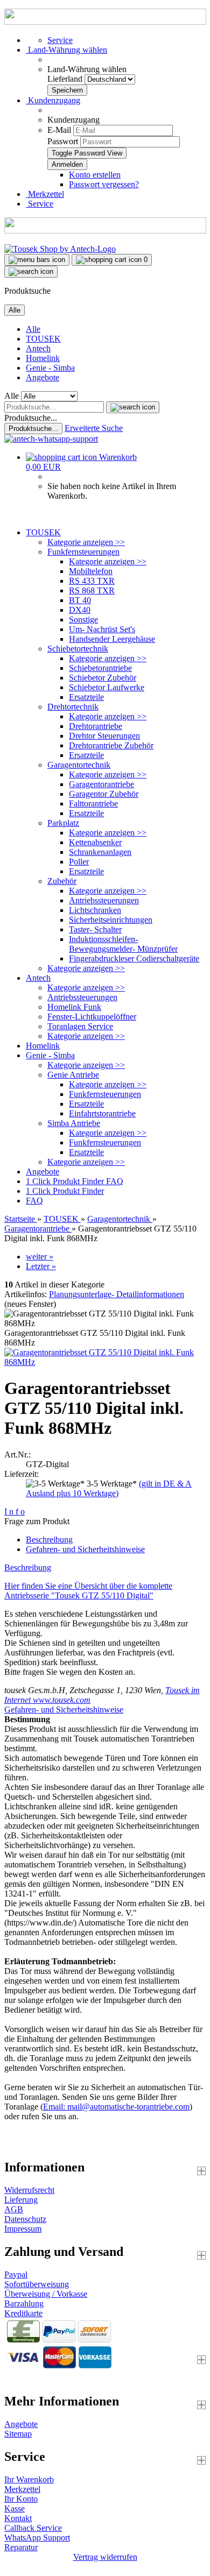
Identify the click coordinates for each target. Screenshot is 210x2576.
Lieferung (21, 2200)
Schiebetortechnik (78, 649)
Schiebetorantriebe (100, 668)
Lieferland (66, 79)
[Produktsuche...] (133, 407)
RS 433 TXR (92, 581)
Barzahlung (24, 2303)
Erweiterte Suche (94, 428)
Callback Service (33, 2528)
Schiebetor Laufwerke (107, 687)
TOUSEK (43, 339)
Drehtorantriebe (96, 726)
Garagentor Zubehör (104, 794)
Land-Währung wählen (87, 69)
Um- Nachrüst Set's (102, 629)
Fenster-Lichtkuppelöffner (92, 1017)
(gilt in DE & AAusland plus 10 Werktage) (109, 1488)
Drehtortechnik (73, 707)
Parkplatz (63, 823)
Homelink (43, 358)
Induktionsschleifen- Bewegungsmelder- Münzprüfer (123, 944)
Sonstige (83, 620)
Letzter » (41, 1266)
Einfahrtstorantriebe (102, 1113)
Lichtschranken (95, 910)
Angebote (43, 377)
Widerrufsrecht (29, 2190)
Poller (79, 862)
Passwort (63, 141)
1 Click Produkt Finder (66, 1181)
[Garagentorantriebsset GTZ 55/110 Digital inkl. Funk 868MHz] (105, 1362)
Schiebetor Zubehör (103, 678)
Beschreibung (49, 1540)
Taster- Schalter (95, 929)
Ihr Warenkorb (29, 2479)
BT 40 (80, 600)
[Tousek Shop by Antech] (60, 249)
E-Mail (59, 130)
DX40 (80, 610)
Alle (33, 329)
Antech (38, 348)
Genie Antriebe (73, 1075)
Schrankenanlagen (100, 852)
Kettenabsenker (95, 842)
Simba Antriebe (74, 1123)
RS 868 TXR (92, 590)
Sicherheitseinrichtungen (111, 920)
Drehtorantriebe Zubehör (111, 745)
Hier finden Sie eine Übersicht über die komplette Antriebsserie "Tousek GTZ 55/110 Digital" (88, 1591)
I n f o (15, 1512)
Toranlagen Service (80, 1026)
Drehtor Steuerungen (104, 736)
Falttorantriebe (93, 804)
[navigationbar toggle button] (37, 260)
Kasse (15, 2508)
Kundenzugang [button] (53, 100)
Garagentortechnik (79, 765)
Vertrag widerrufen (105, 2557)
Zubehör (62, 881)
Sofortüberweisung (37, 2284)
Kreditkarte (23, 2313)
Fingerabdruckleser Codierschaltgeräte (134, 958)
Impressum (23, 2229)
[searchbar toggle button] (31, 272)
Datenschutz (25, 2219)
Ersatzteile (86, 697)
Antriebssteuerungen (104, 900)
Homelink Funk (74, 1007)
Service (60, 40)
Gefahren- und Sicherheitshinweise (85, 1549)
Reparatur (21, 2547)
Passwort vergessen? (104, 184)
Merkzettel (45, 194)
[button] (66, 50)
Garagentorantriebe (101, 784)
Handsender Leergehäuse (112, 639)
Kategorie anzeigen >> (86, 542)
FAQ (115, 1181)
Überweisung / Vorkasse (46, 2294)
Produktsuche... (31, 418)
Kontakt (18, 2518)
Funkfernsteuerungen (83, 552)
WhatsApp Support (37, 2538)
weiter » (40, 1257)
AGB (14, 2209)
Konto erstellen (95, 175)
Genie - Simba (50, 368)
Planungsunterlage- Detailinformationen (117, 1294)
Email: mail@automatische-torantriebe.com (116, 2107)
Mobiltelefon (91, 571)
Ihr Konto (21, 2499)
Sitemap (18, 2434)
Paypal (16, 2274)
